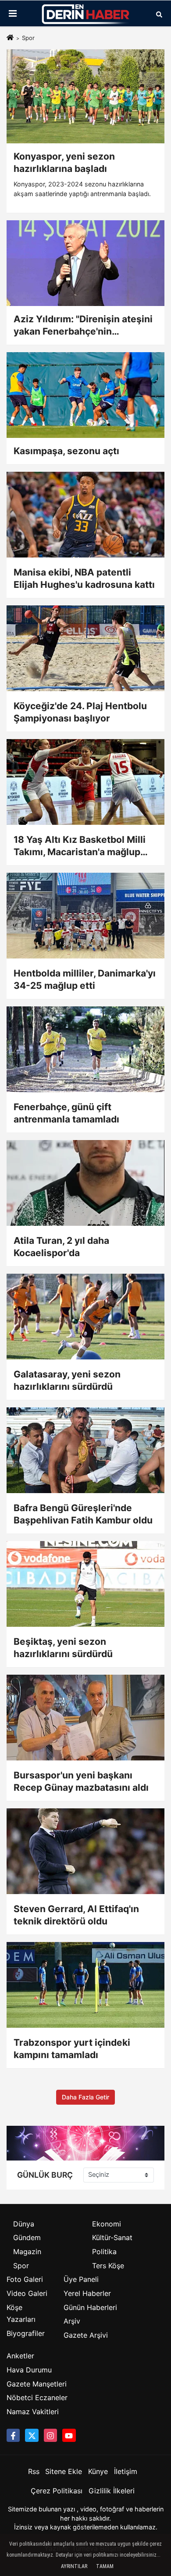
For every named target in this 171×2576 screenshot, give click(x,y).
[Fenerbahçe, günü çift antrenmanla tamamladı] (85, 1049)
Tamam (105, 2566)
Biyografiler (26, 2333)
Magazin (27, 2252)
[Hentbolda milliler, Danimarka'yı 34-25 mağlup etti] (85, 916)
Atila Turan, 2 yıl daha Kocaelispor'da (61, 1247)
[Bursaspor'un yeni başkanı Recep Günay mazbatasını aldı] (85, 1718)
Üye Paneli (81, 2279)
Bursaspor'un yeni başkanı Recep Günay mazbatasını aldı (81, 1781)
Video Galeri (27, 2293)
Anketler (20, 2356)
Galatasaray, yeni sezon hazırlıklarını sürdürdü (67, 1380)
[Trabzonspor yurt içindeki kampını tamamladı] (85, 1985)
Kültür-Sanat (112, 2237)
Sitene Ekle (64, 2471)
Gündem (27, 2237)
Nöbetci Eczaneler (37, 2397)
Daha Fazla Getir (85, 2097)
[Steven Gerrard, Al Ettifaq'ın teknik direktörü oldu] (85, 1851)
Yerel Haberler (87, 2293)
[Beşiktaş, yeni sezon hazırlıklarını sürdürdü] (85, 1584)
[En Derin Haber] (85, 14)
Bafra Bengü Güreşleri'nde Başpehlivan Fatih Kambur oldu (83, 1514)
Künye (98, 2471)
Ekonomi (107, 2224)
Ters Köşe (108, 2266)
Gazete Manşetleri (37, 2384)
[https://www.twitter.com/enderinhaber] (32, 2435)
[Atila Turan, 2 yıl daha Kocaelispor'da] (85, 1183)
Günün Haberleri (90, 2307)
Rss (34, 2471)
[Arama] (159, 14)
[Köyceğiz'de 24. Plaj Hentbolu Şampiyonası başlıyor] (85, 648)
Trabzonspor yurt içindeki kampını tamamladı (72, 2049)
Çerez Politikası (57, 2491)
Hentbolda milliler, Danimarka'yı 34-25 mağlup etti (85, 979)
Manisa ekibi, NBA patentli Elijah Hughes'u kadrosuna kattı (84, 578)
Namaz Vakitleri (33, 2412)
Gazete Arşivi (86, 2335)
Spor (21, 2266)
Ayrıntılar (74, 2566)
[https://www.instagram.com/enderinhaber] (50, 2435)
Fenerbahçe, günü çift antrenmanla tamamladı (66, 1113)
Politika (104, 2252)
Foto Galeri (25, 2279)
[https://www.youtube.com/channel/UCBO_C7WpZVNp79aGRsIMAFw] (69, 2435)
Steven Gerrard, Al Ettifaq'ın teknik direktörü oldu (76, 1915)
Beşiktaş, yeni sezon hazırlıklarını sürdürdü (63, 1648)
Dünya (24, 2224)
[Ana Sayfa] (10, 38)
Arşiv (72, 2321)
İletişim (126, 2471)
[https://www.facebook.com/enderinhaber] (13, 2435)
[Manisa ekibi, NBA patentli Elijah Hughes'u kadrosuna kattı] (85, 515)
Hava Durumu (29, 2370)
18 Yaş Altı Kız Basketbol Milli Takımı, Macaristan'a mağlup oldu (80, 846)
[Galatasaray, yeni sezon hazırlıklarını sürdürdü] (85, 1317)
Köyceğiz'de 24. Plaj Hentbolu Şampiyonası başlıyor (80, 712)
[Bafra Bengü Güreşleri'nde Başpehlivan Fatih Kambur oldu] (85, 1450)
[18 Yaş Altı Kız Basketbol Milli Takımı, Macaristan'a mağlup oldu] (85, 782)
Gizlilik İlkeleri (112, 2491)
